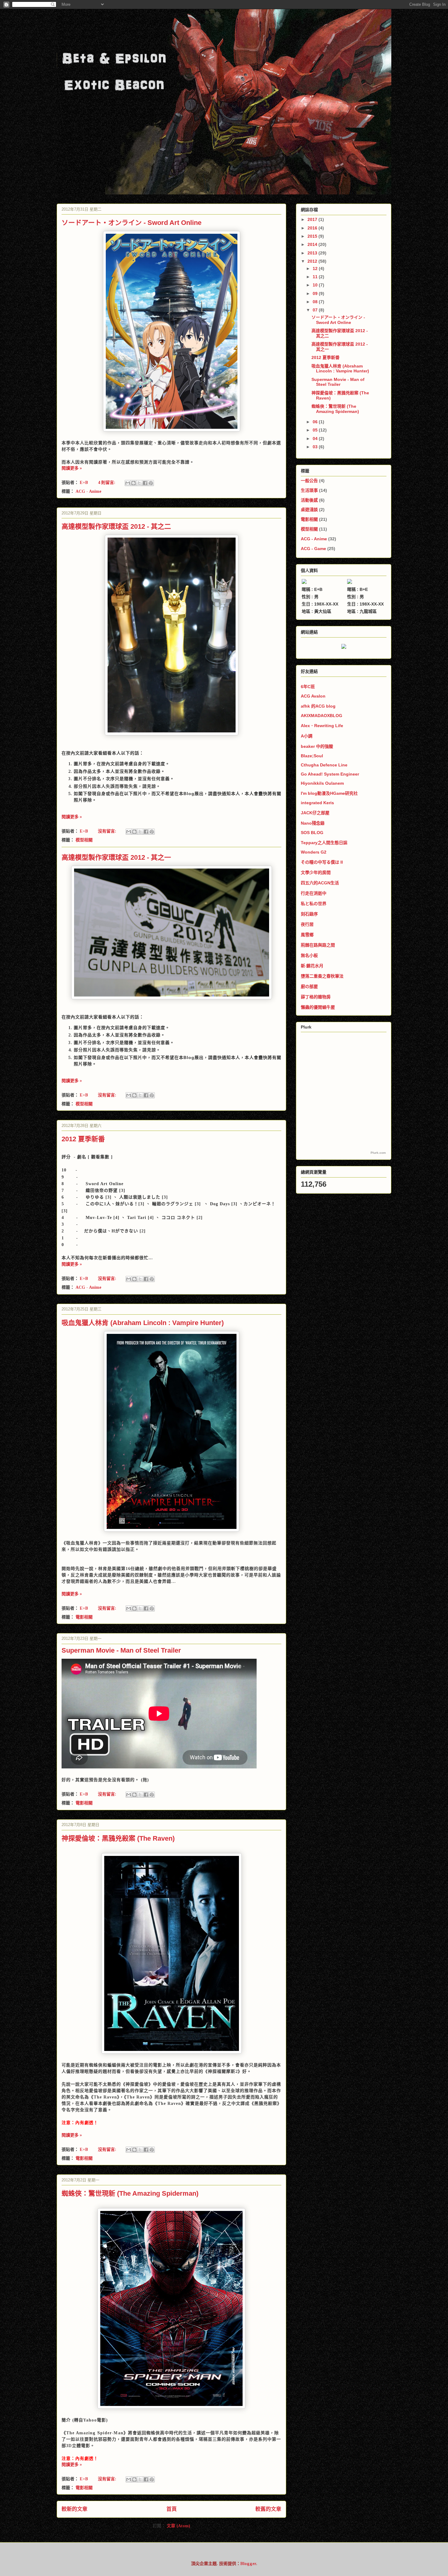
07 (316, 310)
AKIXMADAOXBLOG (322, 716)
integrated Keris (317, 803)
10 (316, 285)
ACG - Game (313, 549)
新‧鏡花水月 (312, 966)
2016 (313, 228)
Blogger (248, 2564)
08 (316, 302)
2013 (313, 253)
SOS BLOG (312, 833)
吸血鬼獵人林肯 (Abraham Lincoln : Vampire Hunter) (143, 1323)
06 (316, 422)
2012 (313, 261)
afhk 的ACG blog (318, 706)
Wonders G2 (314, 852)
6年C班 (308, 687)
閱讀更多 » (72, 468)
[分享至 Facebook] (145, 483)
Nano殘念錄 (313, 823)
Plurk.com (378, 1153)
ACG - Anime (89, 491)
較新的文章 (75, 2509)
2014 (313, 244)
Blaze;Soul (312, 756)
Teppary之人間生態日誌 (324, 843)
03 (316, 447)
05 (316, 430)
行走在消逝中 (314, 893)
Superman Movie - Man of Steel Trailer (121, 1650)
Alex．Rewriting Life (322, 726)
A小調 (307, 736)
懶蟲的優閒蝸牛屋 (318, 1007)
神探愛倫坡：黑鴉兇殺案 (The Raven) (118, 1838)
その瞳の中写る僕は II (322, 862)
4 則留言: (107, 483)
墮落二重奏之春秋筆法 (322, 976)
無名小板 (309, 955)
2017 (313, 219)
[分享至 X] (139, 483)
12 (316, 268)
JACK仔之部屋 (315, 813)
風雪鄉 (307, 935)
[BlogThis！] (133, 483)
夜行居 (307, 924)
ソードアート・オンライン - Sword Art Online (132, 223)
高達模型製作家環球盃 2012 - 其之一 (116, 857)
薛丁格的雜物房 (316, 997)
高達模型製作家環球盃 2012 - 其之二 (116, 526)
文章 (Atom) (178, 2526)
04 (316, 439)
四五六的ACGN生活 (320, 883)
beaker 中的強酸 (317, 746)
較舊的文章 (268, 2509)
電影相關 (84, 1617)
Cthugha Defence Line (324, 765)
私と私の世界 (314, 904)
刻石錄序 (309, 914)
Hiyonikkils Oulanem (322, 783)
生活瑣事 (309, 490)
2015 (313, 236)
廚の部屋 (309, 986)
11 (316, 277)
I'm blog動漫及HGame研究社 (329, 793)
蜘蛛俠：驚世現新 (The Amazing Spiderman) (130, 2193)
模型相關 (84, 840)
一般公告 (309, 481)
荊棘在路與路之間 (318, 945)
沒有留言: (108, 831)
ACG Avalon (313, 696)
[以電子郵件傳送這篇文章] (128, 483)
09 (316, 293)
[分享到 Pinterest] (151, 483)
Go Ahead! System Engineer (330, 774)
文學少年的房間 (316, 872)
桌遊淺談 (309, 510)
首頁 (172, 2509)
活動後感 (309, 500)
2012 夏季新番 (83, 1139)
